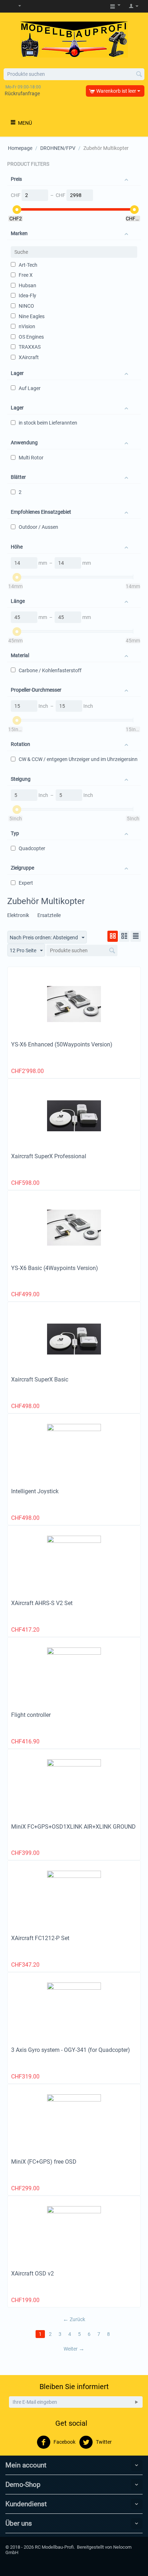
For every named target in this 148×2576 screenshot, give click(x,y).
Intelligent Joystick (35, 1491)
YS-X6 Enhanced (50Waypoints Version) (62, 1044)
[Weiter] (137, 2402)
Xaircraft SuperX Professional (49, 1156)
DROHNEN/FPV (58, 148)
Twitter (103, 2442)
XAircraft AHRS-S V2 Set (42, 1603)
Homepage (20, 148)
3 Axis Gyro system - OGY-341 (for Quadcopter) (71, 2050)
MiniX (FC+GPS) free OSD (44, 2162)
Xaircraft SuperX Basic (40, 1379)
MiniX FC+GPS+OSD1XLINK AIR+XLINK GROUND (73, 1827)
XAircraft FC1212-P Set (40, 1938)
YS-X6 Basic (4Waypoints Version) (55, 1268)
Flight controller (31, 1715)
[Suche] (139, 75)
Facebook (64, 2442)
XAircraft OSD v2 (33, 2274)
